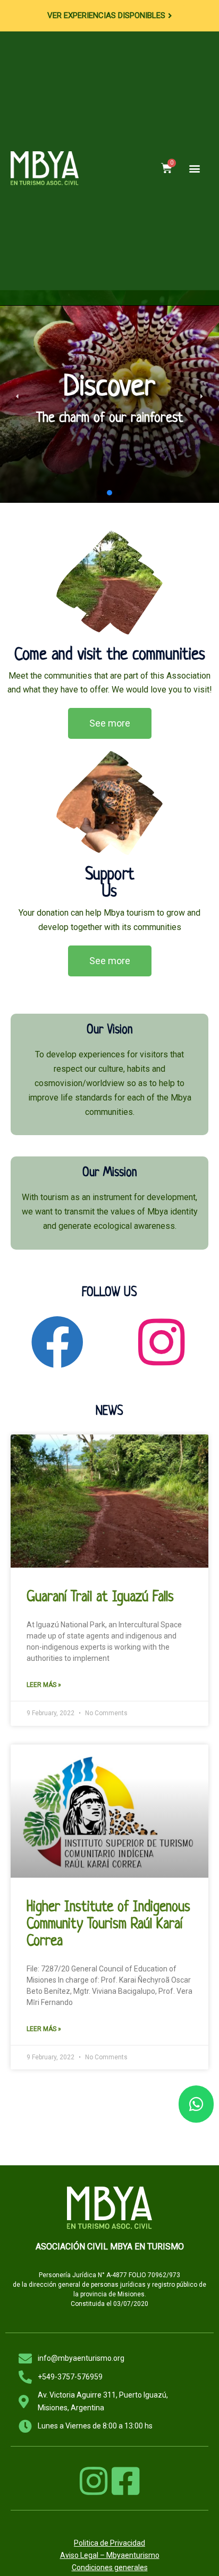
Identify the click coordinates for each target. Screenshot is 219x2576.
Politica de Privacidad (109, 2543)
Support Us (110, 884)
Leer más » (44, 1685)
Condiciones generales (110, 2567)
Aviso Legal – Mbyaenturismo (110, 2555)
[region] (109, 396)
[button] (194, 168)
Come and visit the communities (110, 655)
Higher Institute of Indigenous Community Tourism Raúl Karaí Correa (108, 1925)
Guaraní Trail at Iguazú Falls (100, 1597)
